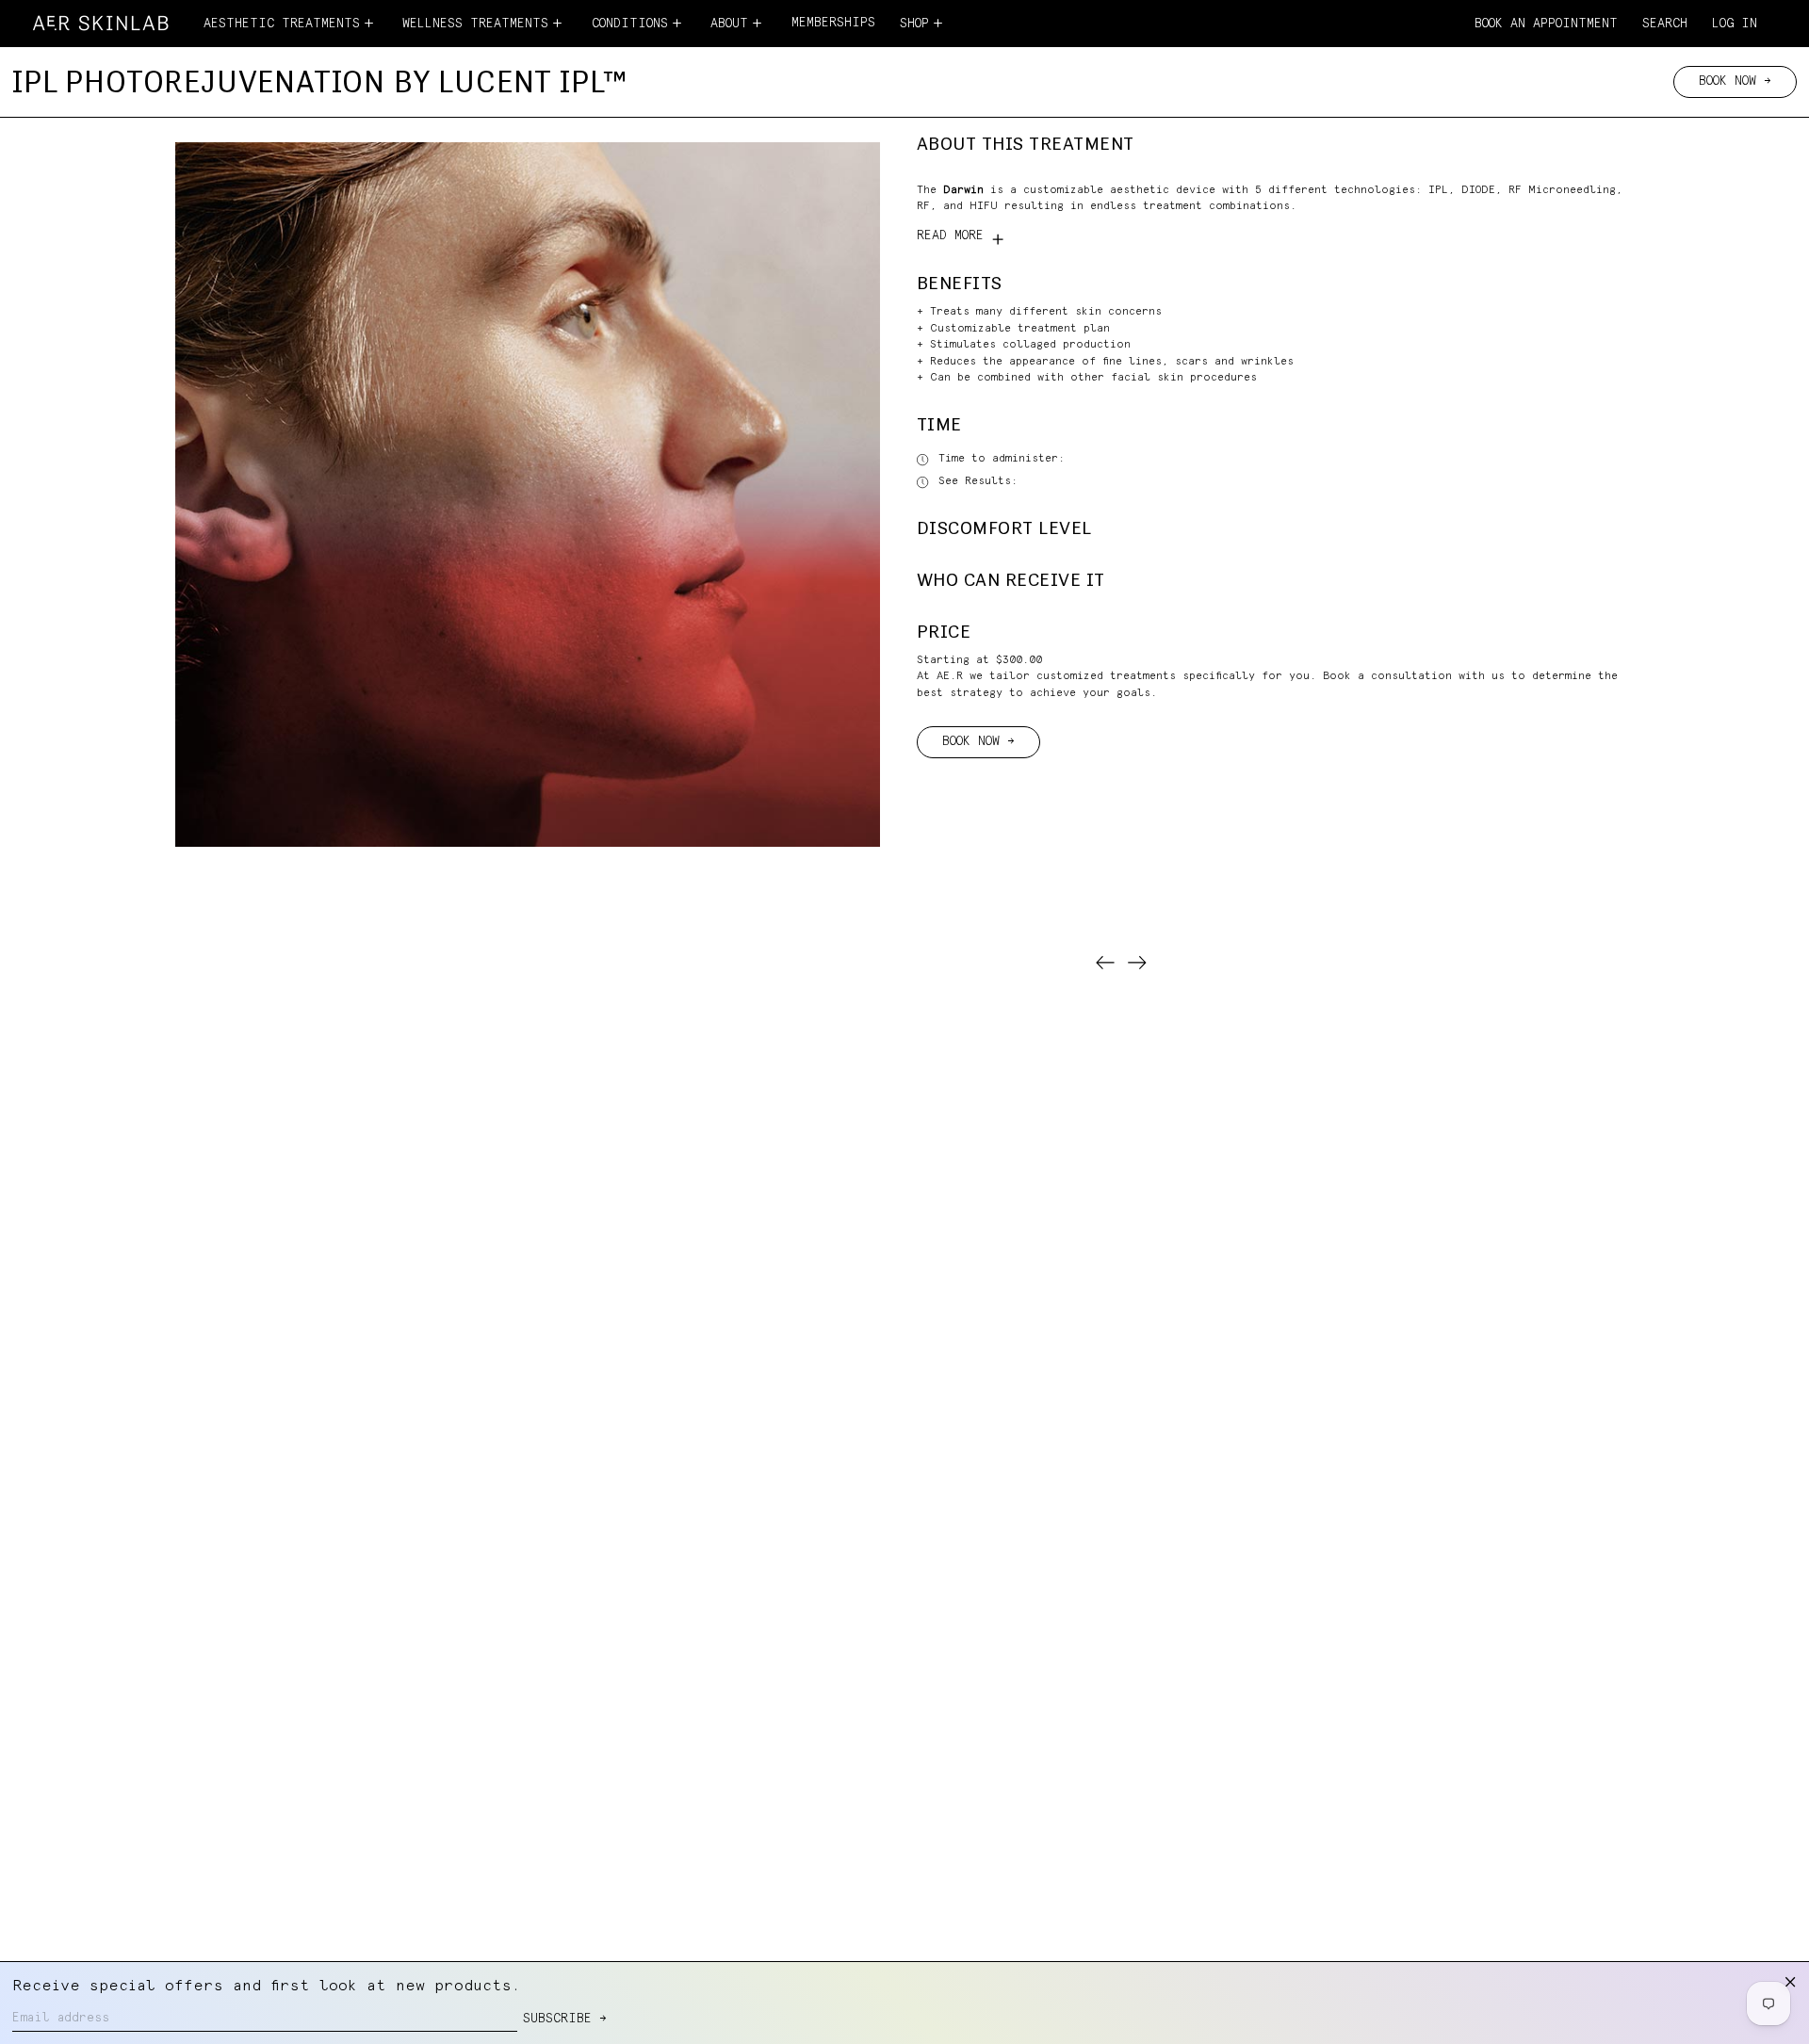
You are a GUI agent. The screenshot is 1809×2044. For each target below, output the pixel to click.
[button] (1665, 25)
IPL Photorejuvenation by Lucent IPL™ (320, 81)
